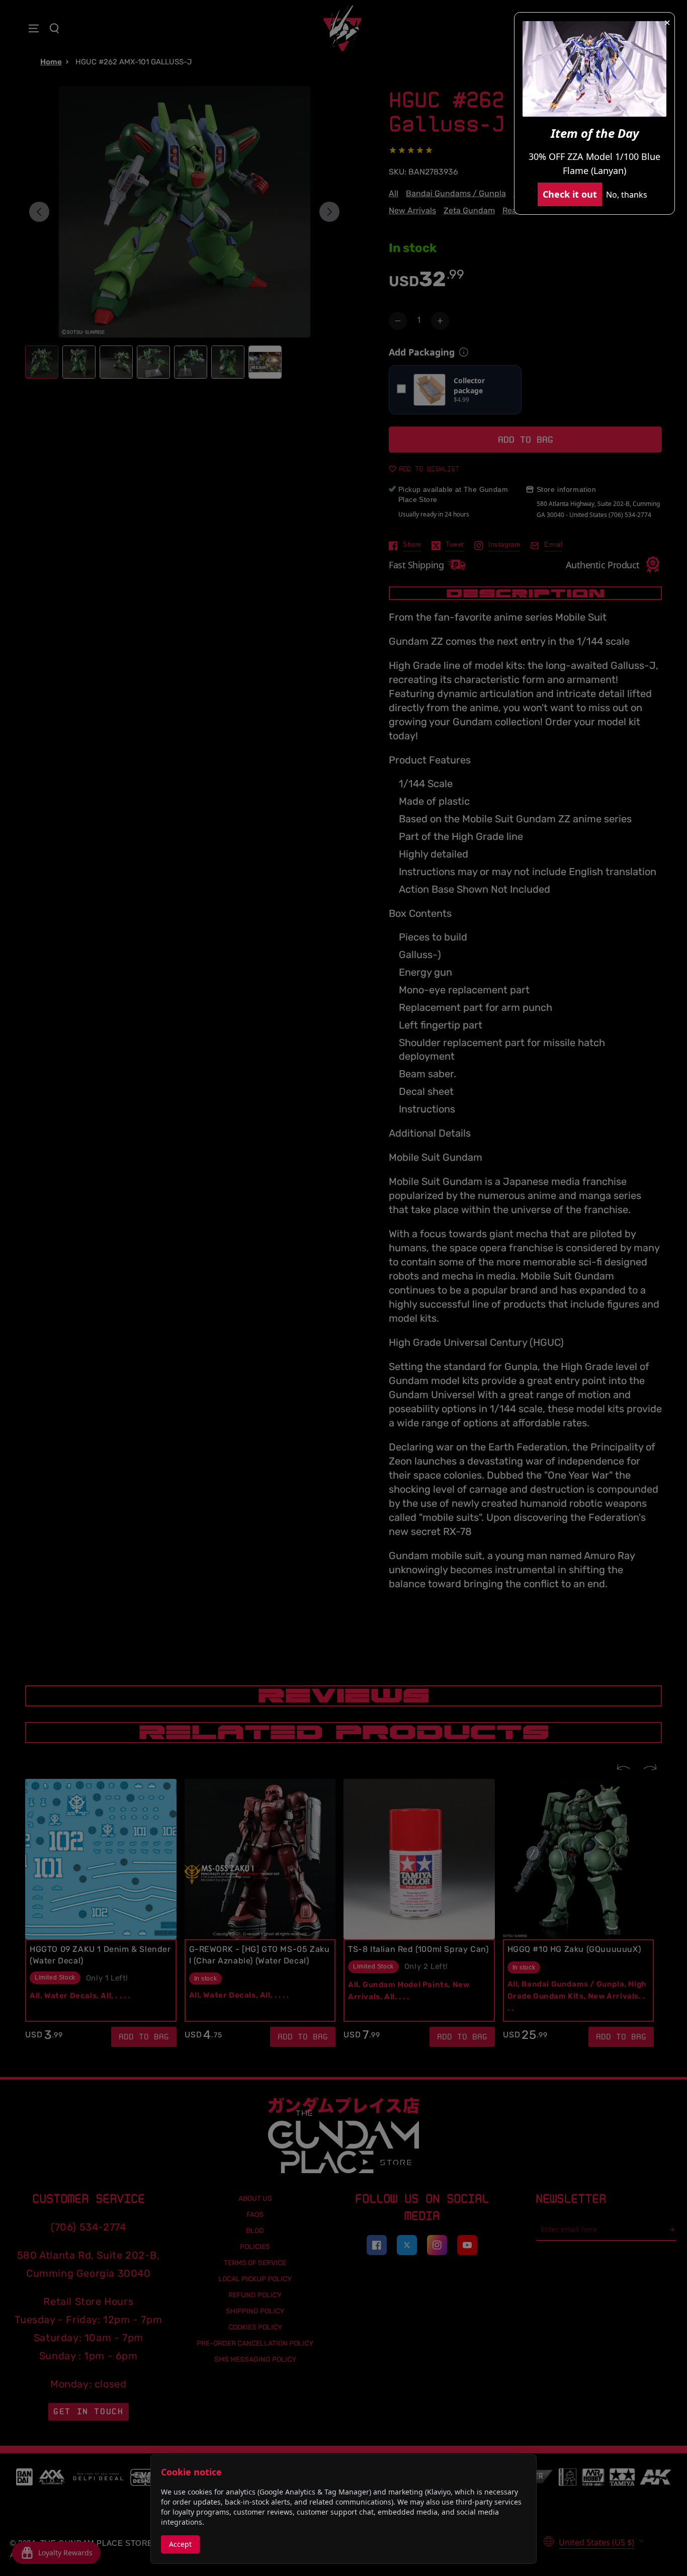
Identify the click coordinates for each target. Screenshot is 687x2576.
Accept (180, 2544)
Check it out (570, 194)
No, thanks (627, 195)
